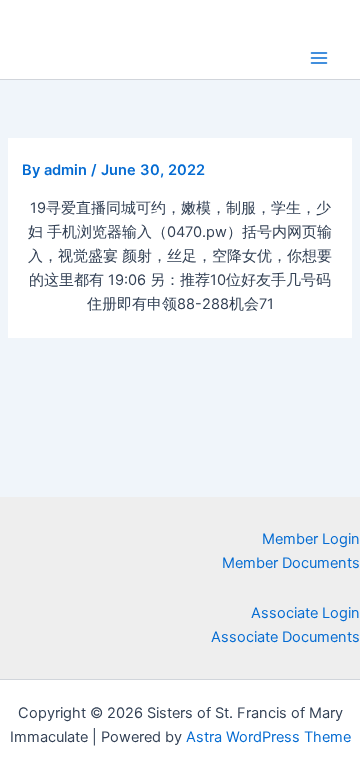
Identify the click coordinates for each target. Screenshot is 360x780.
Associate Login (305, 613)
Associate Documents (285, 637)
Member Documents (291, 563)
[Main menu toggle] (319, 58)
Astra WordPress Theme (268, 737)
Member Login (311, 539)
